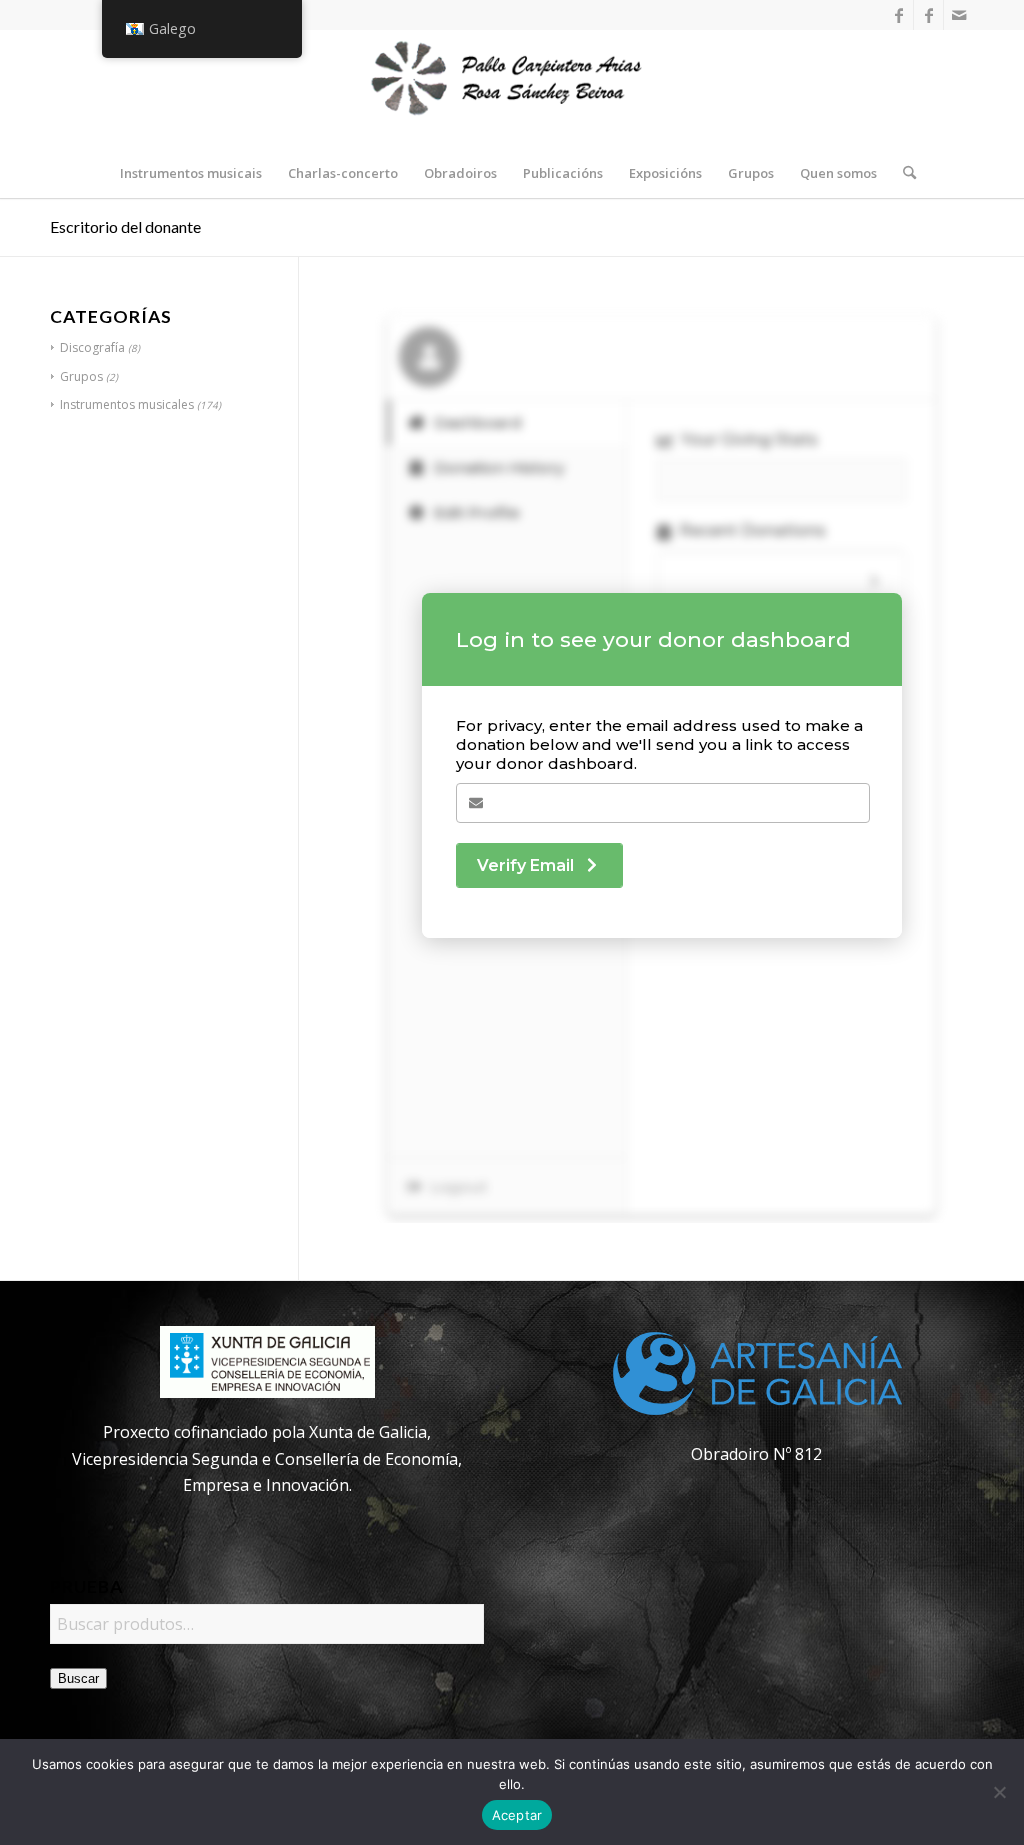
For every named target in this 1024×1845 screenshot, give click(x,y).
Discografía (92, 347)
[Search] (903, 173)
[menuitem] (191, 173)
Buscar (78, 1678)
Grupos (81, 376)
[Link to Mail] (959, 15)
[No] (999, 1792)
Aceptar (517, 1815)
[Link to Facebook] (898, 15)
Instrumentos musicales (127, 404)
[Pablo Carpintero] (512, 89)
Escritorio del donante (125, 226)
